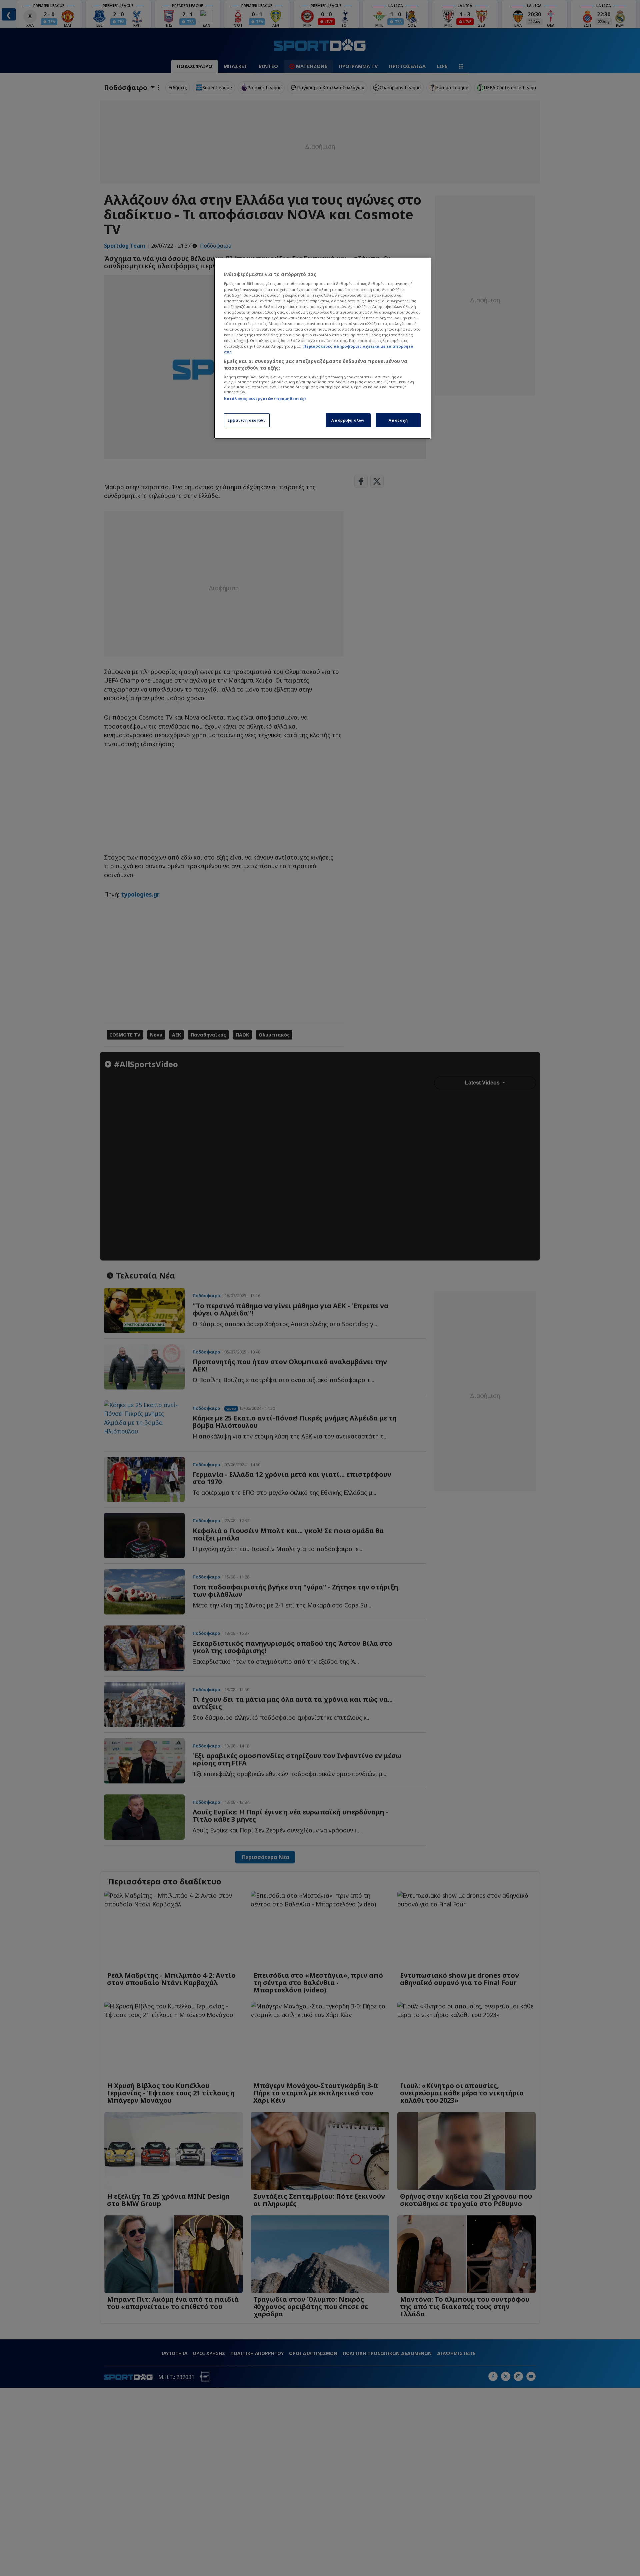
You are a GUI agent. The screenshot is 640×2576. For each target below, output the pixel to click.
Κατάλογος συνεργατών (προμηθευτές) (265, 398)
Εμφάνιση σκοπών (247, 420)
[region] (322, 348)
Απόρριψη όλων (348, 420)
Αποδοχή (398, 420)
